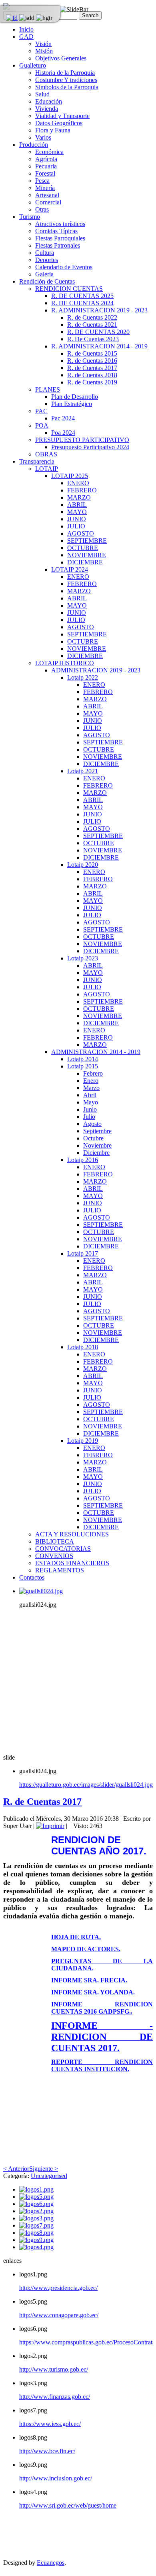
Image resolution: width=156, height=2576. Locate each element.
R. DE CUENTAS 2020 (98, 332)
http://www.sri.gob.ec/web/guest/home (68, 2505)
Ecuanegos (51, 2563)
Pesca (42, 181)
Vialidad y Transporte (62, 116)
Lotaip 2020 (83, 865)
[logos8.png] (36, 2233)
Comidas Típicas (56, 231)
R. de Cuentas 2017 (92, 368)
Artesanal (47, 195)
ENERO (78, 483)
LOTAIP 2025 (70, 476)
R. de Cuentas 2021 (92, 325)
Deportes (47, 260)
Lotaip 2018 (83, 1347)
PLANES (48, 389)
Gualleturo (33, 65)
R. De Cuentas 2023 (93, 339)
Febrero (93, 1073)
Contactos (32, 1577)
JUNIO (77, 519)
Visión (43, 44)
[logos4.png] (36, 2247)
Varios (43, 137)
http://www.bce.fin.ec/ (47, 2451)
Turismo (30, 217)
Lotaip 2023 (83, 958)
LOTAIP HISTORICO (65, 663)
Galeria (44, 274)
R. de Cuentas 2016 (92, 361)
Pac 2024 (63, 418)
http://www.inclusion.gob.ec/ (56, 2478)
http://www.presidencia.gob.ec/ (58, 2288)
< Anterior (16, 2169)
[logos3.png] (36, 2218)
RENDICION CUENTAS (69, 289)
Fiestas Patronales (58, 245)
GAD (26, 37)
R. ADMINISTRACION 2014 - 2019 (99, 346)
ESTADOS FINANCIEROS (72, 1563)
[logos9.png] (36, 2240)
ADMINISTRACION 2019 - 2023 (96, 670)
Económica (49, 152)
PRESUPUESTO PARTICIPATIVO (82, 440)
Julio (89, 1117)
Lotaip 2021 (83, 771)
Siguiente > (44, 2169)
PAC (41, 411)
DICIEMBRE (85, 562)
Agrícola (46, 159)
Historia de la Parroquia (65, 73)
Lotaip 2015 (83, 1066)
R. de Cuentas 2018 (92, 375)
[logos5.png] (36, 2197)
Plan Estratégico (72, 404)
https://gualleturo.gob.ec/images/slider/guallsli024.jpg (86, 1785)
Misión (44, 51)
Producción (34, 145)
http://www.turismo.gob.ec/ (54, 2369)
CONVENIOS (54, 1556)
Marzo (91, 1088)
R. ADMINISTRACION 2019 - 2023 (99, 310)
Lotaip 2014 (83, 1059)
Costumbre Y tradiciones (66, 80)
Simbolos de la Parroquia (67, 87)
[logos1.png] (36, 2189)
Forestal (45, 173)
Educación (49, 101)
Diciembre (96, 1153)
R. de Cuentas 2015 (92, 353)
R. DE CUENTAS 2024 (82, 303)
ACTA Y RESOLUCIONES (72, 1534)
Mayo (91, 1102)
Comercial (48, 202)
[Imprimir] (50, 1826)
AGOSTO (81, 533)
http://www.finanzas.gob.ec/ (55, 2397)
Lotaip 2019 (83, 1441)
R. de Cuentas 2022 (92, 317)
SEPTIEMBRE (87, 541)
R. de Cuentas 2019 (92, 382)
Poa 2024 (63, 433)
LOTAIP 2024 (70, 569)
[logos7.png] (36, 2225)
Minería (45, 188)
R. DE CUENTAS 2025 (82, 296)
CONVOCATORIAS (63, 1549)
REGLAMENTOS (60, 1570)
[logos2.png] (36, 2211)
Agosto (92, 1124)
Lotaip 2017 (83, 1253)
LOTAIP (47, 469)
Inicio (26, 29)
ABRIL (77, 505)
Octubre (93, 1138)
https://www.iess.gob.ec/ (50, 2424)
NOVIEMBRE (87, 555)
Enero (91, 1081)
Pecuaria (46, 166)
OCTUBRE (83, 548)
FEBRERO (82, 490)
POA (42, 425)
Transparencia (37, 461)
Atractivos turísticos (60, 224)
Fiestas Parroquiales (60, 238)
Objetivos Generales (61, 58)
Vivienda (47, 109)
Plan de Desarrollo (75, 397)
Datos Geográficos (59, 123)
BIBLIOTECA (55, 1541)
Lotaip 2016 (83, 1160)
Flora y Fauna (53, 130)
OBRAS (46, 454)
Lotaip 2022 (83, 677)
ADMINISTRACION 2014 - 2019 (96, 1052)
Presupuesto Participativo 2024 (90, 447)
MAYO (77, 512)
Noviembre (97, 1145)
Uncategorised (49, 2176)
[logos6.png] (36, 2204)
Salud (42, 94)
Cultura (45, 253)
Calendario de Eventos (64, 267)
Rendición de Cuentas (47, 281)
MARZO (79, 497)
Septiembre (97, 1131)
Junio (90, 1109)
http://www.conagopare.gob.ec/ (59, 2315)
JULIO (76, 526)
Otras (42, 209)
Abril (90, 1095)
